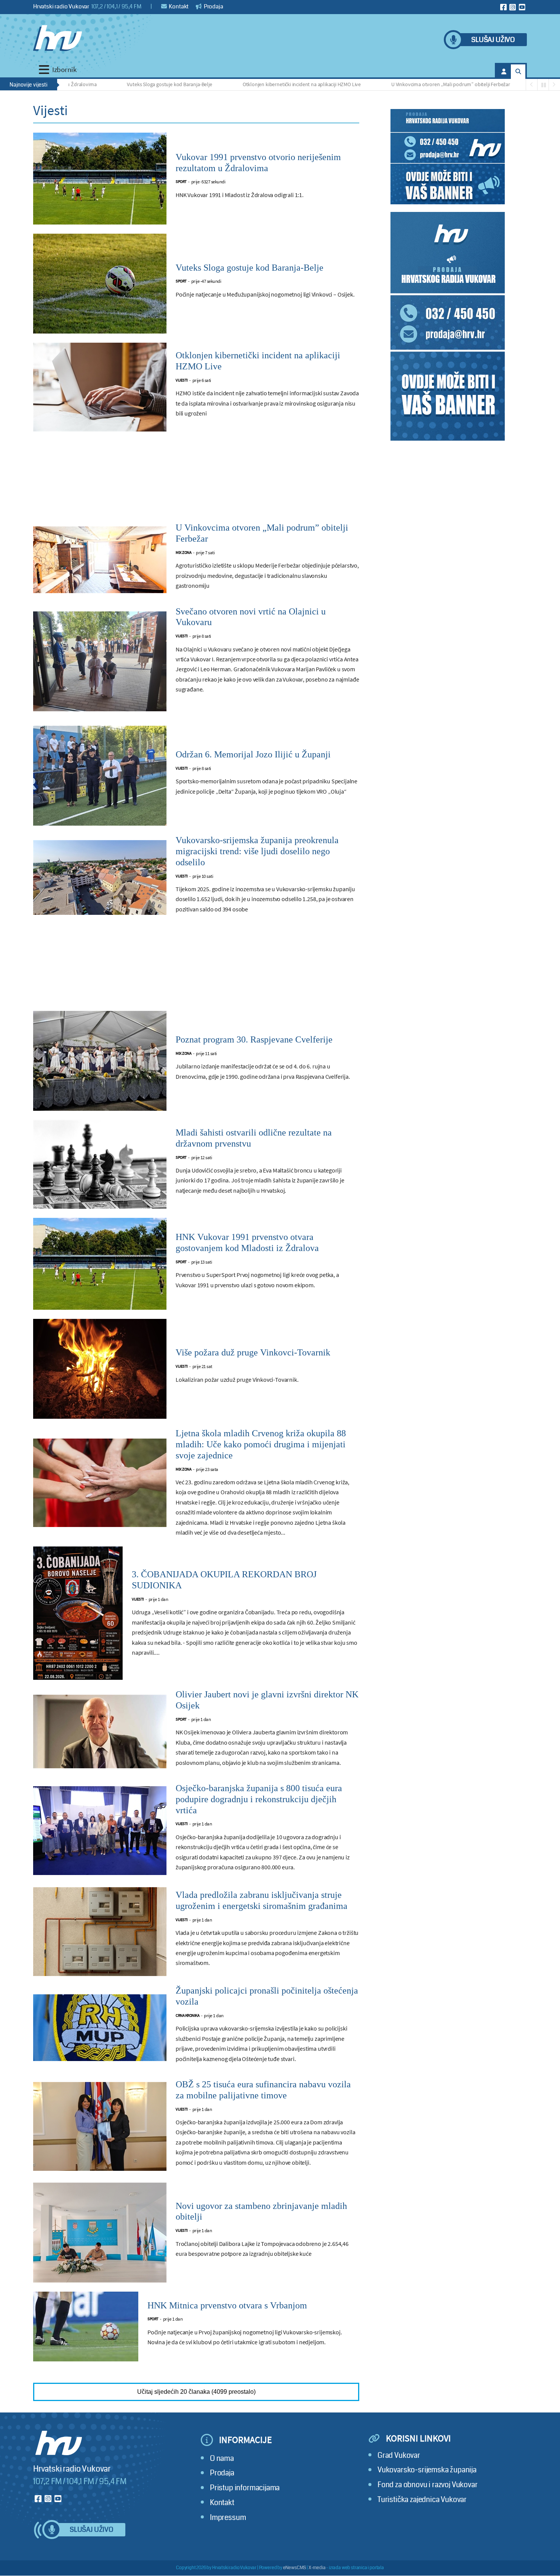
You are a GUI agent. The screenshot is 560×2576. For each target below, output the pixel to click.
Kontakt (178, 6)
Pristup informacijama (245, 2488)
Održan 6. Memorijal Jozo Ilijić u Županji (253, 754)
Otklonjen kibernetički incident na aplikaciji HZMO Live (243, 84)
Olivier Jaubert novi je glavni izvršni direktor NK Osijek (267, 1700)
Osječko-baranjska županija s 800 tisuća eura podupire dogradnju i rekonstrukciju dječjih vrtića (259, 1799)
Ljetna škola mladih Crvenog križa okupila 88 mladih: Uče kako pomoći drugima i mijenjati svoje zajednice (261, 1444)
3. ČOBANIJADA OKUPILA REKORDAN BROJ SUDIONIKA (224, 1580)
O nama (222, 2458)
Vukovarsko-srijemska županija (427, 2470)
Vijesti (182, 380)
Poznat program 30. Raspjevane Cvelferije (254, 1039)
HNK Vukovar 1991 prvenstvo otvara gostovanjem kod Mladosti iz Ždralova (247, 1242)
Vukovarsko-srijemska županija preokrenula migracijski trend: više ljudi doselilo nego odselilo (257, 851)
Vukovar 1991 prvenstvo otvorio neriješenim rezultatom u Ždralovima (258, 163)
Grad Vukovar (399, 2455)
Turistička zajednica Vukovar (422, 2500)
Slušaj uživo (493, 40)
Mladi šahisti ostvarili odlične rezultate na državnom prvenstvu (254, 1138)
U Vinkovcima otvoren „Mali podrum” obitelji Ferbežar (392, 84)
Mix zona (183, 553)
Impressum (228, 2517)
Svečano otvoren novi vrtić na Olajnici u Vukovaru (251, 617)
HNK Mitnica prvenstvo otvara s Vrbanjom (227, 2305)
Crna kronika (187, 2015)
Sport (181, 182)
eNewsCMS (295, 2568)
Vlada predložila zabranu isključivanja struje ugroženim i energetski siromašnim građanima (262, 1900)
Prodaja (213, 6)
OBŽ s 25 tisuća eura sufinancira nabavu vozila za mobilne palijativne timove (263, 2090)
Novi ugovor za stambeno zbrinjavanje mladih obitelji (261, 2211)
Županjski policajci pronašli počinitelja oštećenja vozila (267, 1996)
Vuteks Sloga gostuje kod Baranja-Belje (110, 84)
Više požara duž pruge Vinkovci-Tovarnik (253, 1352)
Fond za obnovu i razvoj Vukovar (428, 2485)
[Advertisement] (196, 481)
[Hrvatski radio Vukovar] (58, 38)
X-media (317, 2568)
